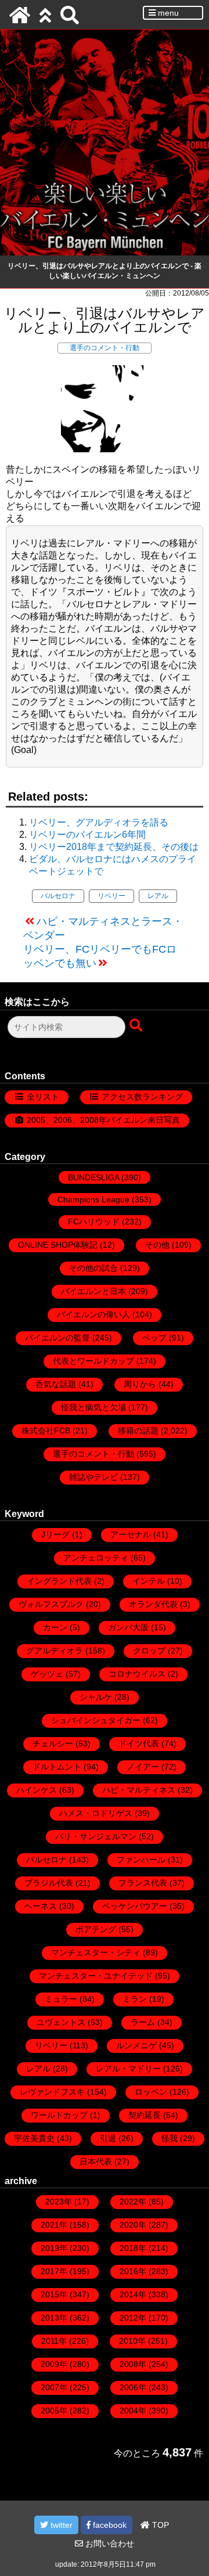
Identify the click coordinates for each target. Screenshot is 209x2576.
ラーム (143, 2022)
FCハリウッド (94, 1222)
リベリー (111, 896)
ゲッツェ (47, 1674)
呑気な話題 (56, 1384)
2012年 (133, 2318)
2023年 (59, 2202)
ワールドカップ (59, 2115)
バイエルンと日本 (93, 1291)
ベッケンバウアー (135, 1906)
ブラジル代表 (49, 1883)
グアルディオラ (55, 1651)
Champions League (93, 1199)
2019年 (54, 2248)
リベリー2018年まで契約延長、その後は (114, 847)
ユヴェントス (61, 2022)
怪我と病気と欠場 (93, 1407)
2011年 (54, 2341)
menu (167, 13)
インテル (149, 1581)
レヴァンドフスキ (52, 2092)
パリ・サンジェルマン (96, 1836)
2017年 (54, 2271)
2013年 (54, 2318)
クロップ (149, 1651)
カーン (55, 1627)
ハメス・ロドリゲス (96, 1813)
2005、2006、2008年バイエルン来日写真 (103, 1120)
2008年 (133, 2364)
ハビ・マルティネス (139, 1790)
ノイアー (143, 1767)
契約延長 (145, 2115)
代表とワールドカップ (93, 1361)
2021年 (54, 2225)
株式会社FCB (46, 1431)
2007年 (54, 2387)
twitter (60, 2525)
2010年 (132, 2341)
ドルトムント (57, 1767)
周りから (140, 1384)
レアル (158, 896)
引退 (108, 2138)
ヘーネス (41, 1906)
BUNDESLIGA (93, 1177)
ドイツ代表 (139, 1743)
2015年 (54, 2294)
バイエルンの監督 (57, 1338)
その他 (157, 1245)
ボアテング (96, 1929)
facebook (109, 2525)
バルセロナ (58, 896)
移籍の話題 (138, 1431)
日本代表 (96, 2161)
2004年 (133, 2411)
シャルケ (96, 1697)
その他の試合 (93, 1268)
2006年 (133, 2387)
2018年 (133, 2248)
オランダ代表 (153, 1604)
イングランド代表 (59, 1581)
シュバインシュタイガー (96, 1720)
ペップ (154, 1338)
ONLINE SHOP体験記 (58, 1245)
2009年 (54, 2364)
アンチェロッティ (96, 1558)
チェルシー (53, 1743)
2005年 (54, 2411)
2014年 (133, 2294)
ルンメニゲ (136, 2045)
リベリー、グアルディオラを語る (99, 822)
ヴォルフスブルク (51, 1604)
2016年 (133, 2271)
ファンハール (141, 1860)
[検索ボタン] (137, 1026)
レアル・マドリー (128, 2069)
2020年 (133, 2225)
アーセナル (131, 1534)
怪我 (170, 2138)
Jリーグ (55, 1534)
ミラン (135, 1999)
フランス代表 (143, 1883)
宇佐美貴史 (34, 2138)
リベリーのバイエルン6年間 (87, 835)
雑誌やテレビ (93, 1477)
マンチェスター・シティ (96, 1952)
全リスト (43, 1097)
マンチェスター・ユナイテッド (96, 1976)
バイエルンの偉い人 (93, 1314)
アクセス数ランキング (142, 1097)
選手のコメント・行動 (105, 348)
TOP (159, 2525)
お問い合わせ (109, 2543)
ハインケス (37, 1790)
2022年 (133, 2202)
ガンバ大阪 (128, 1627)
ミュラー (61, 1999)
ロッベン (151, 2092)
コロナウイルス (137, 1674)
